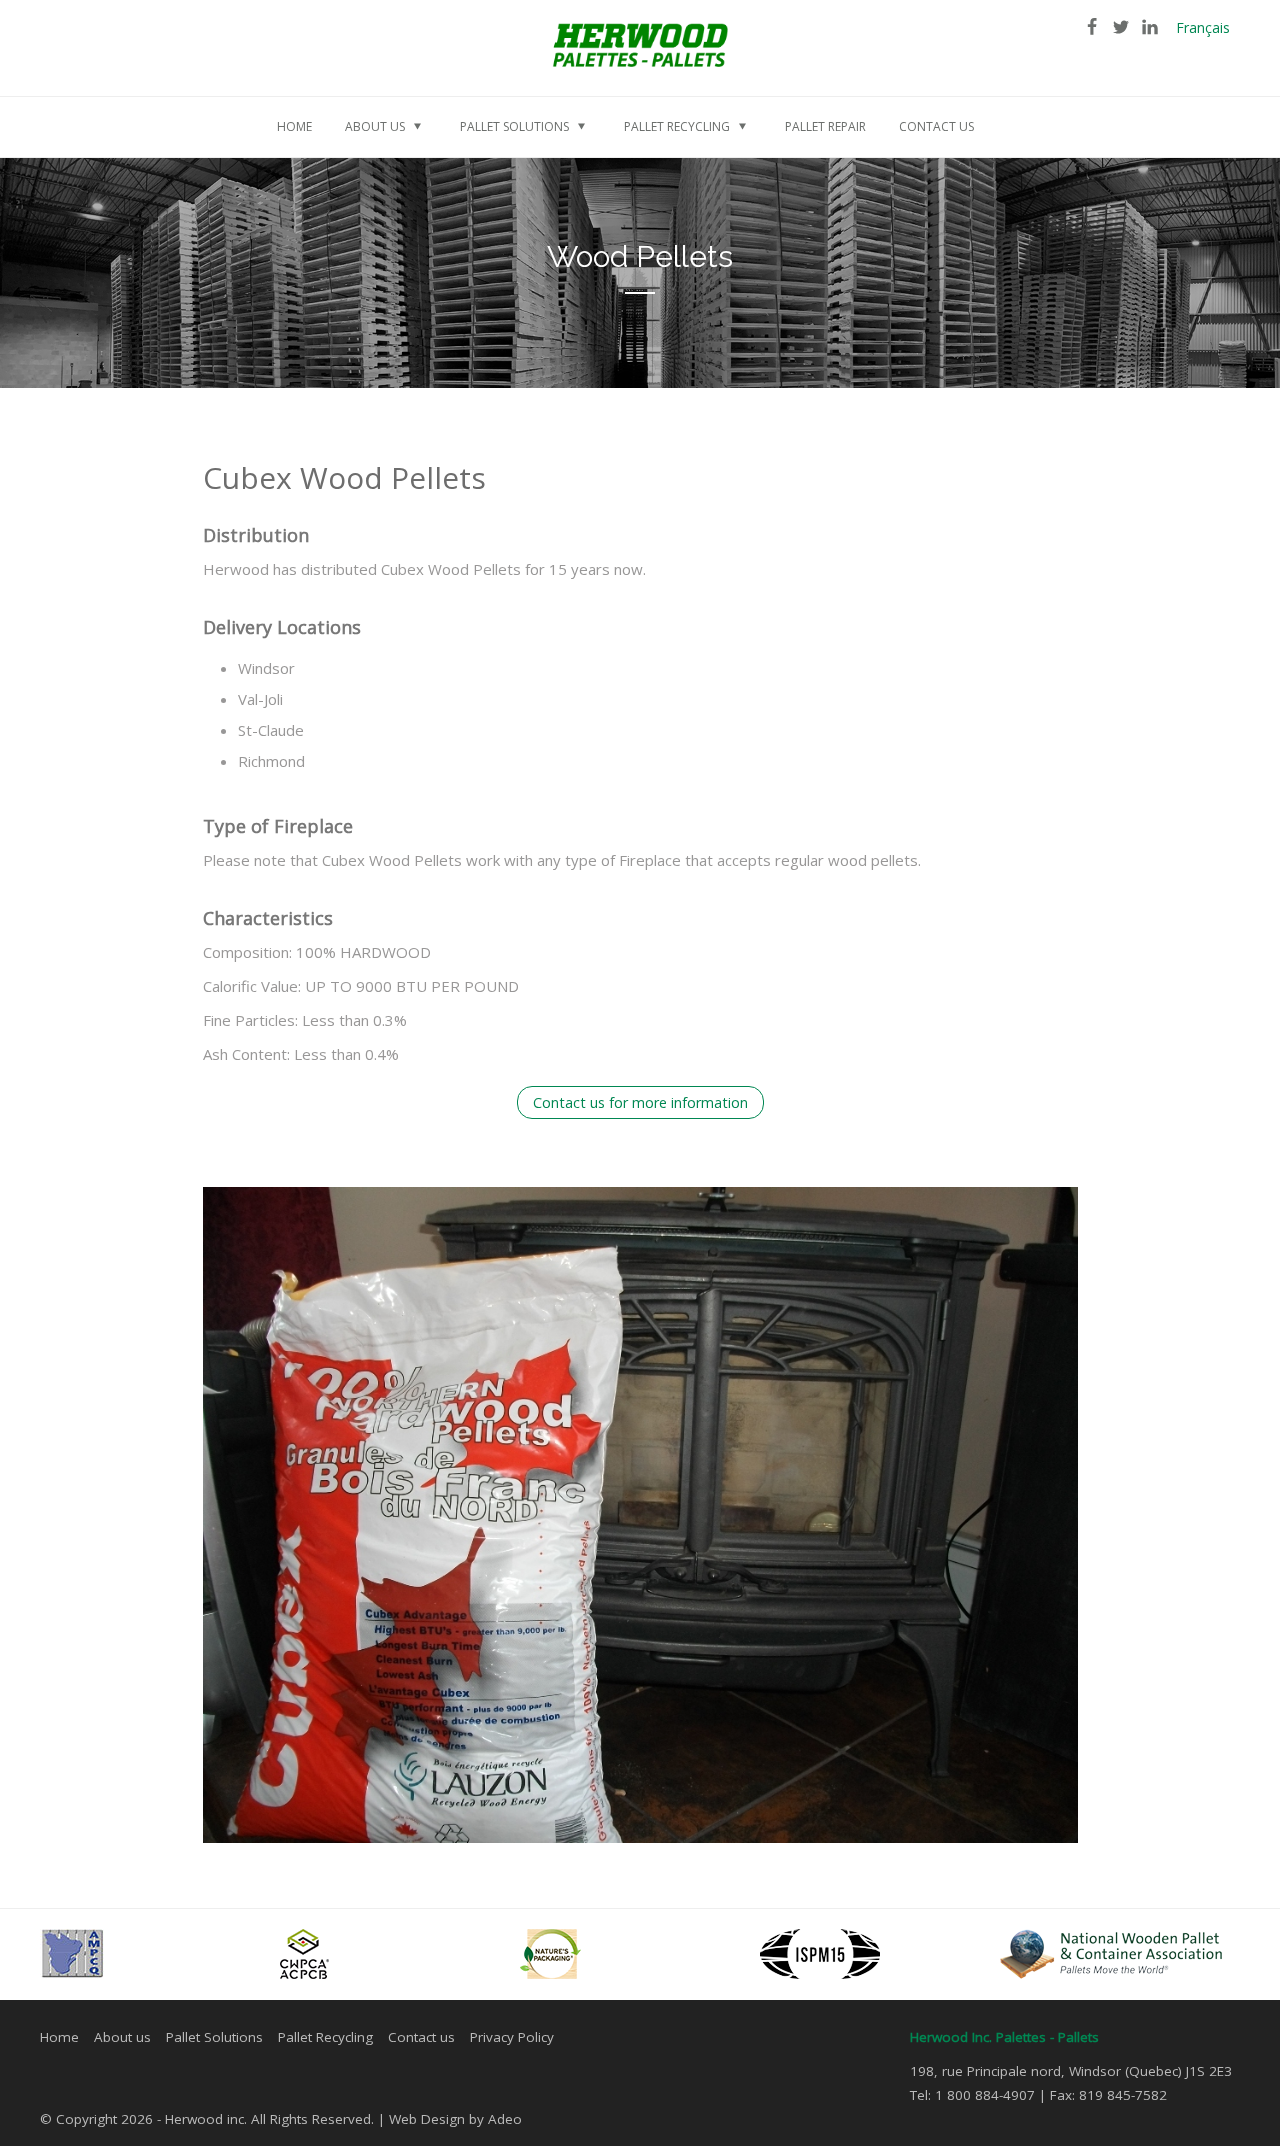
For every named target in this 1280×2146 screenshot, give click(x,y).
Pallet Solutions (214, 2037)
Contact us (421, 2037)
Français (1203, 27)
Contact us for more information (640, 1102)
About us (122, 2037)
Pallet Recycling (325, 2037)
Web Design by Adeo (455, 2119)
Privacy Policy (512, 2037)
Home (59, 2037)
